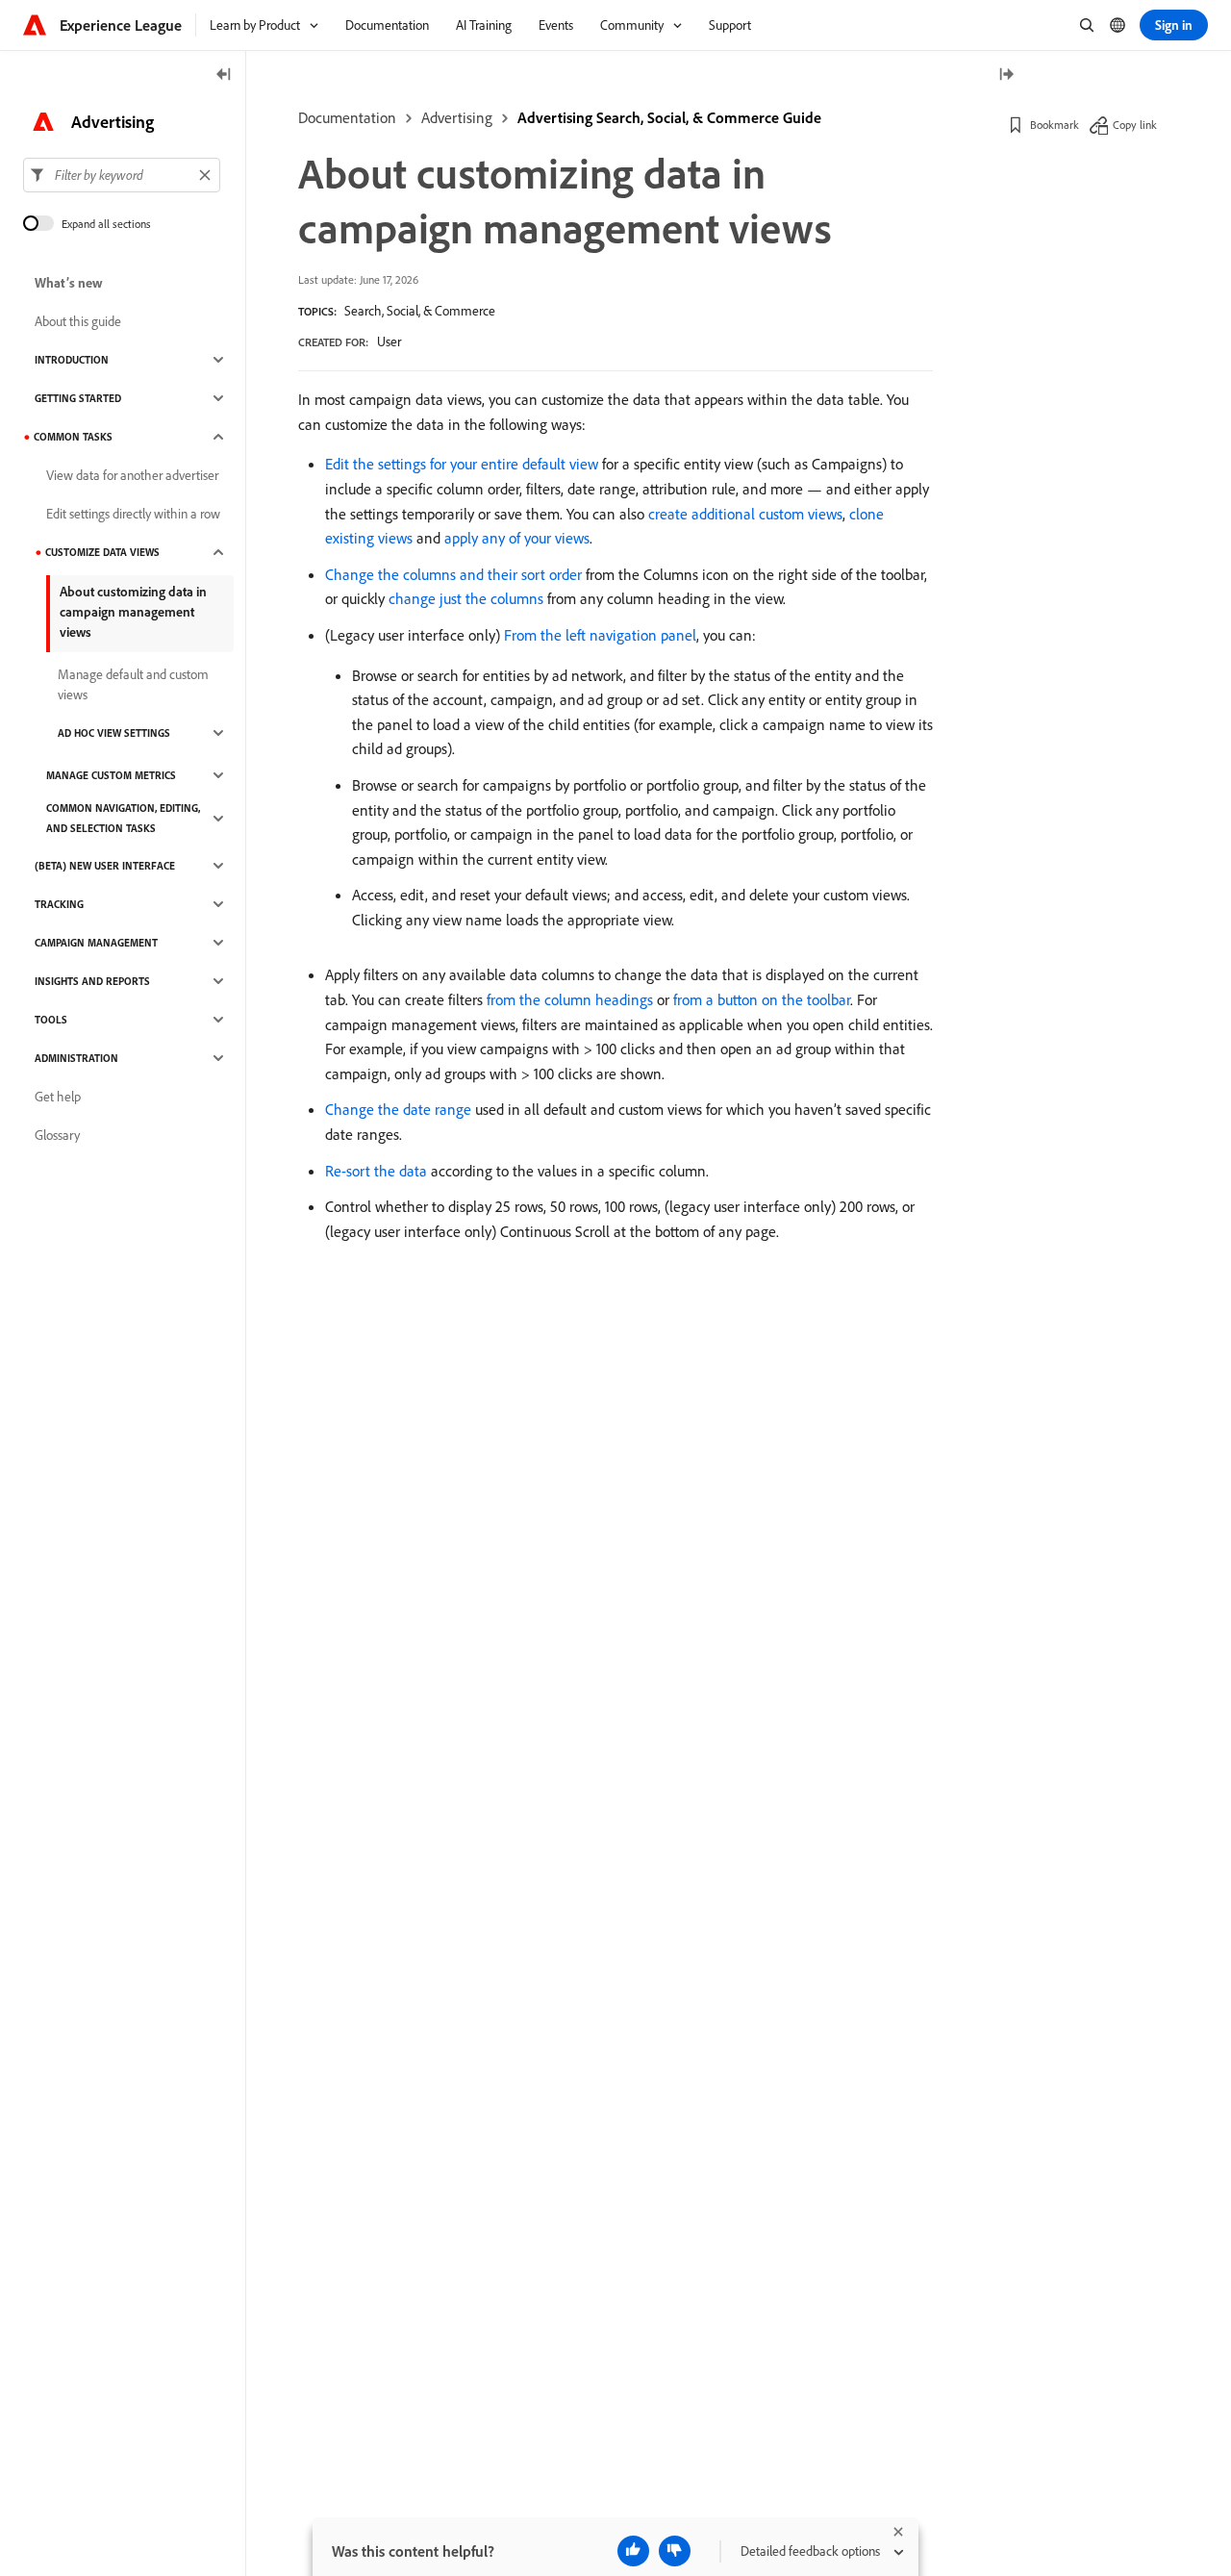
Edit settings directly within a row (133, 514)
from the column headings (570, 999)
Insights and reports (92, 981)
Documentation (347, 117)
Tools (51, 1020)
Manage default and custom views (133, 684)
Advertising (457, 117)
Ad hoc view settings (114, 733)
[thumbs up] (633, 2551)
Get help (58, 1097)
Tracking (59, 904)
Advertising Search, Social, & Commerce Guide (669, 117)
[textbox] (122, 175)
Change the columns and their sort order (453, 574)
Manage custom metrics (111, 775)
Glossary (57, 1135)
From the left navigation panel (600, 635)
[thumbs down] (675, 2551)
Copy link (1135, 125)
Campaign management (96, 943)
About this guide (78, 321)
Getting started (78, 398)
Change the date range (398, 1109)
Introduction (72, 360)
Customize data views (102, 552)
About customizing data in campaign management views (133, 612)
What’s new (69, 283)
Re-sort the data (376, 1171)
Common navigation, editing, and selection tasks (123, 818)
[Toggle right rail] (1006, 76)
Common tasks (73, 437)
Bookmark (1055, 125)
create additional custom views (745, 514)
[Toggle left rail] (224, 76)
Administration (76, 1058)
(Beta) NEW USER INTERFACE (105, 866)
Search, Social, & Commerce (420, 311)
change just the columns (466, 598)
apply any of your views (517, 538)
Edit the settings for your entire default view (462, 464)
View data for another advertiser (132, 475)
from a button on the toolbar (762, 999)
